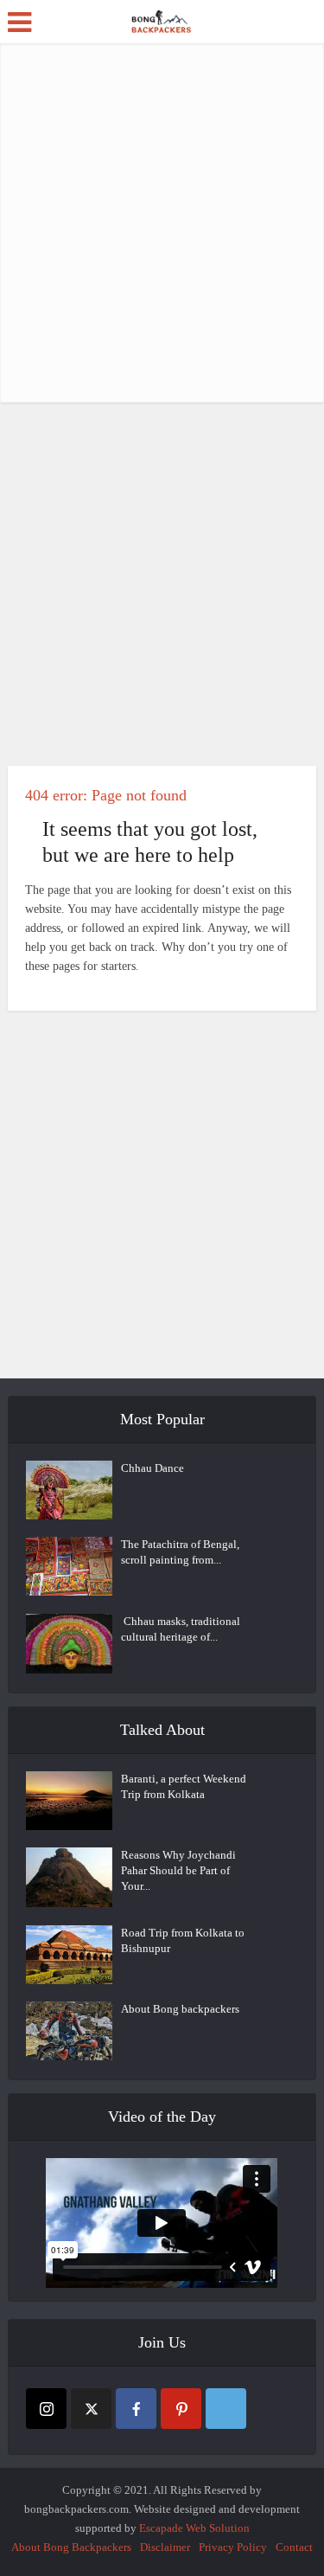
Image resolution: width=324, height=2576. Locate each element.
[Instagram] (46, 2409)
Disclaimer (165, 2547)
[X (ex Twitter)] (91, 2409)
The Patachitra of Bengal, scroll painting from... (180, 1552)
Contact (294, 2547)
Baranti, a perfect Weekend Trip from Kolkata (184, 1786)
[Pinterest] (181, 2409)
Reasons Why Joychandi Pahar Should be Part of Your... (178, 1870)
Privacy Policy (233, 2547)
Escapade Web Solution (194, 2528)
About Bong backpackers (180, 2009)
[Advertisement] (162, 223)
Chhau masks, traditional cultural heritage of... (181, 1629)
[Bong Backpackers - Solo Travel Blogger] (162, 20)
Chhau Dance (152, 1468)
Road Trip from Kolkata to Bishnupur (183, 1940)
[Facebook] (136, 2409)
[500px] (226, 2409)
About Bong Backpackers (71, 2547)
